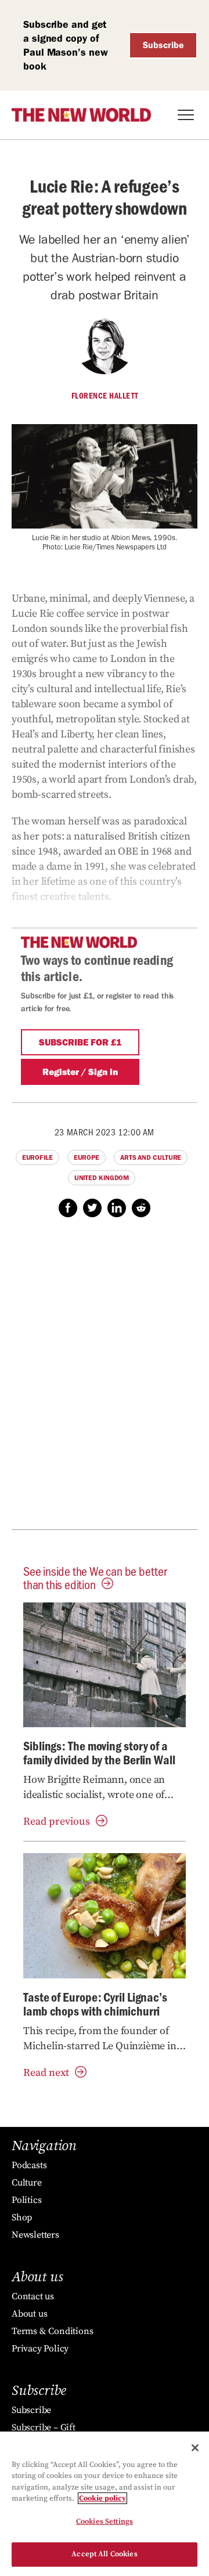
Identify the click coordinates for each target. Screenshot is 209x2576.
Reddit (141, 1208)
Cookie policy (102, 2498)
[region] (105, 2504)
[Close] (195, 2448)
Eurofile (37, 1157)
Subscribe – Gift (44, 2427)
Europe (87, 1157)
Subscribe (163, 45)
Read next (46, 2073)
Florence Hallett (105, 396)
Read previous (57, 1821)
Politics (26, 2200)
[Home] (81, 115)
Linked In (117, 1208)
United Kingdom (102, 1178)
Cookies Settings (105, 2521)
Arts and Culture (151, 1157)
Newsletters (35, 2235)
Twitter (92, 1208)
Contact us (33, 2296)
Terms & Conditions (52, 2331)
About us (29, 2314)
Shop (22, 2217)
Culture (27, 2183)
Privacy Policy (40, 2349)
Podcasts (29, 2165)
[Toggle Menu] (186, 115)
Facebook (68, 1208)
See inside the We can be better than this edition (95, 1578)
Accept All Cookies (104, 2554)
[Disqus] (105, 1380)
